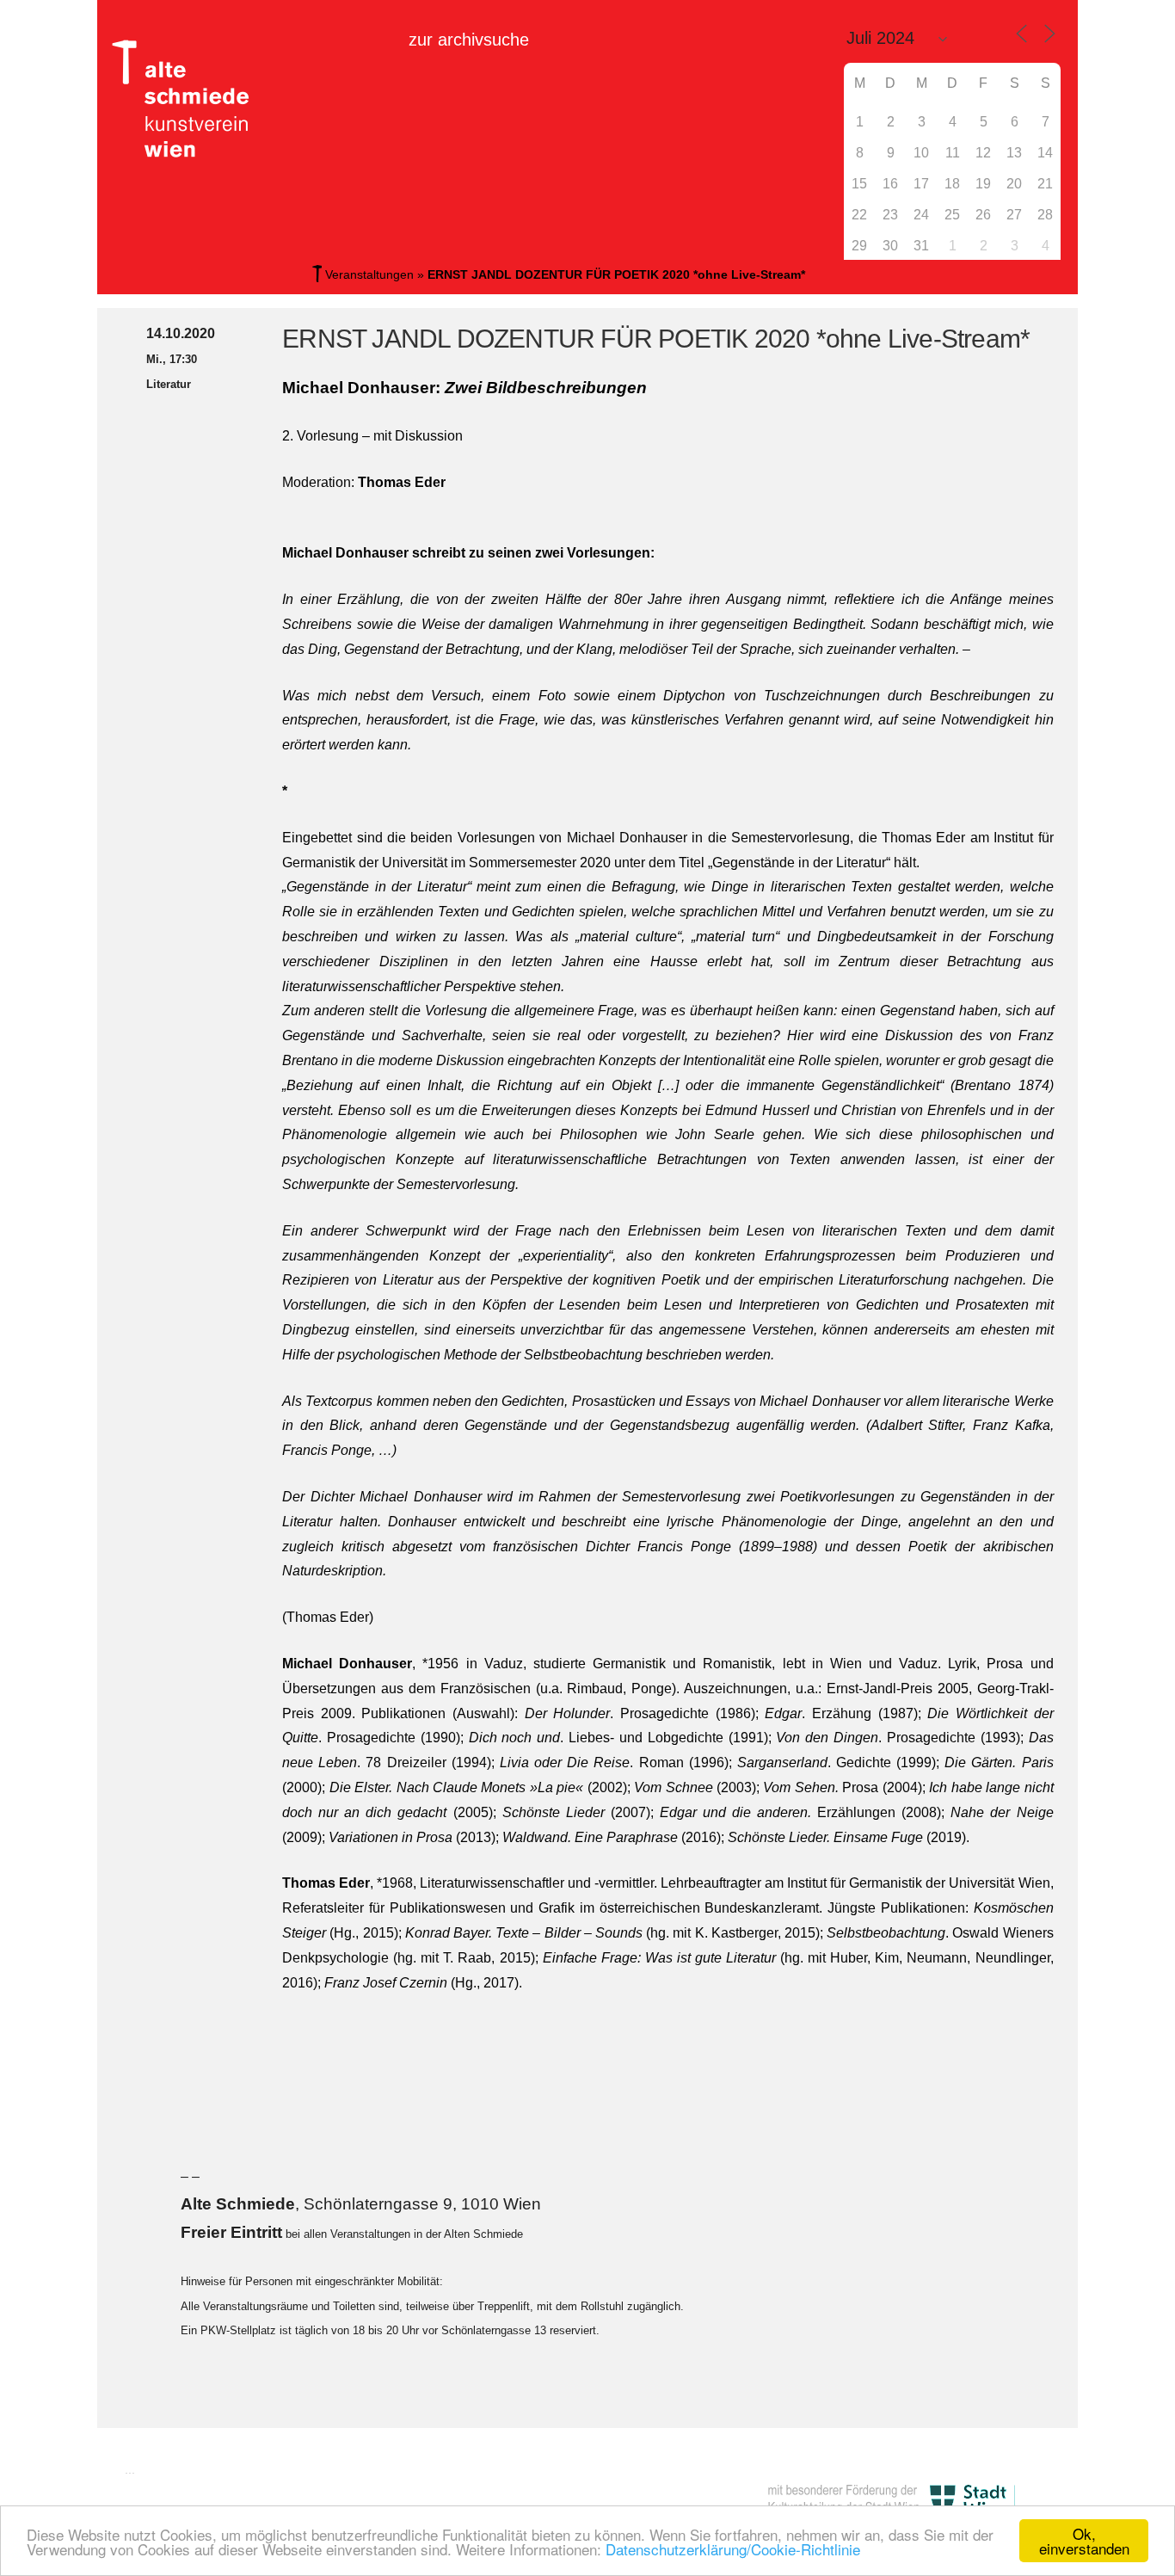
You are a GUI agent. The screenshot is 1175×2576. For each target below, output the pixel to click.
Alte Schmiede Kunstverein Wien (188, 99)
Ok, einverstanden (1084, 2541)
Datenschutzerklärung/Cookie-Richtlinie (733, 2549)
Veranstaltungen (369, 274)
